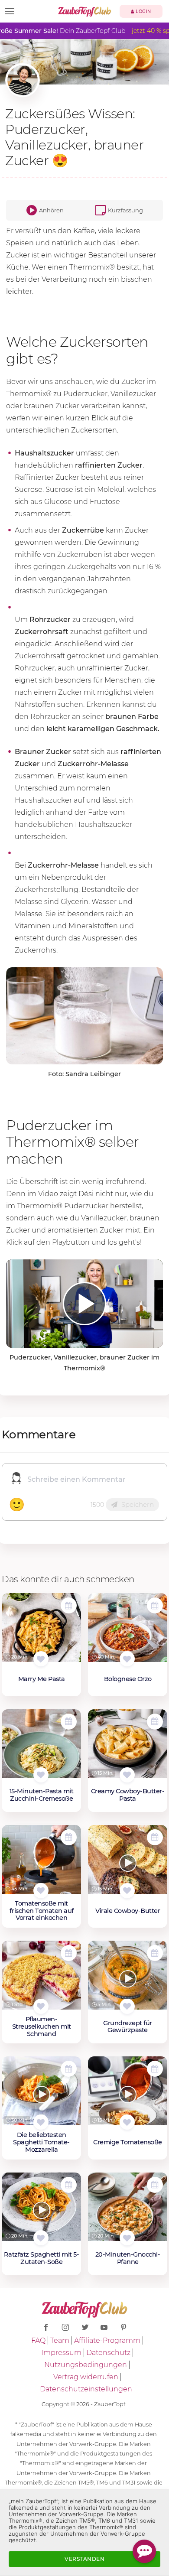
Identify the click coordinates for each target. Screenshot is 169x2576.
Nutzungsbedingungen (86, 2365)
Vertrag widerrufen (86, 2377)
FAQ (38, 2340)
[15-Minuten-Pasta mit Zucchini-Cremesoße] (41, 1748)
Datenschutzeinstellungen (86, 2389)
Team (60, 2340)
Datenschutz (108, 2353)
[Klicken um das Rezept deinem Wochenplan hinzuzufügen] (69, 1605)
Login (143, 11)
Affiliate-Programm (107, 2340)
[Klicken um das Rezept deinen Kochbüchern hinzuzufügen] (41, 1659)
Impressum (61, 2353)
